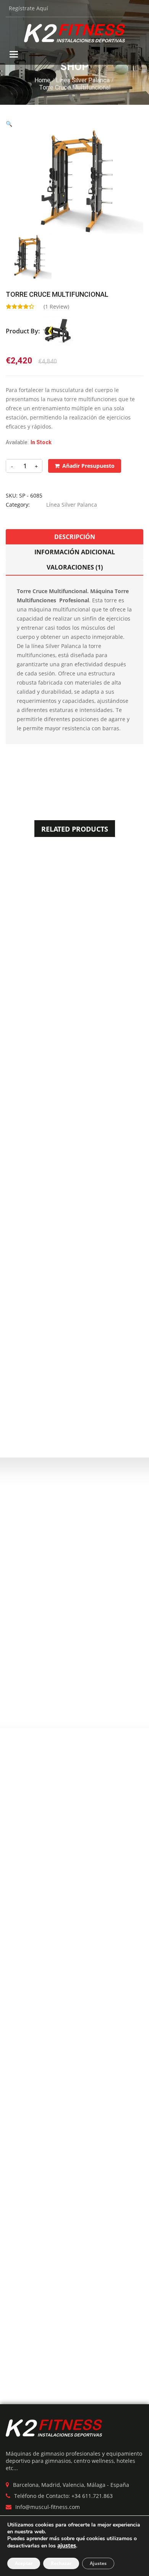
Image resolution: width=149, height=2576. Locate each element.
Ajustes (98, 2563)
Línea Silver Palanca (83, 80)
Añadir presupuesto (88, 466)
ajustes (67, 2546)
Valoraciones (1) (75, 567)
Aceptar (24, 2563)
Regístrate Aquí (28, 8)
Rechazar (61, 2563)
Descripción (75, 537)
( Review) (56, 306)
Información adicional (75, 552)
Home (42, 80)
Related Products (75, 829)
